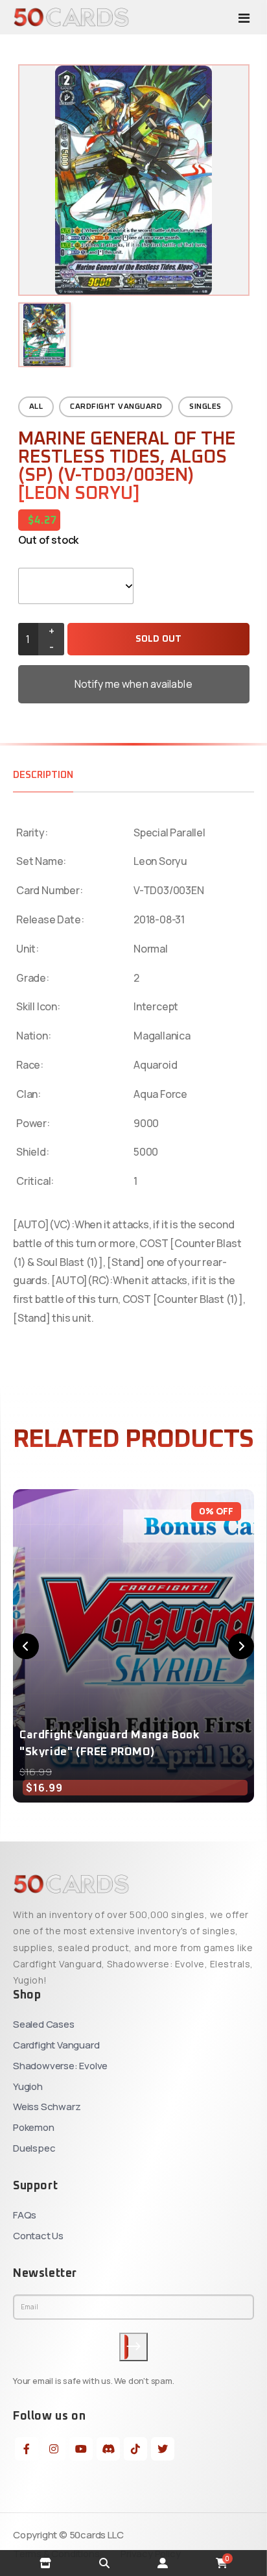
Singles (205, 407)
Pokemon (34, 2127)
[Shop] (45, 2563)
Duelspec (34, 2148)
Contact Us (38, 2236)
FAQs (25, 2215)
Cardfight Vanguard (116, 407)
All (36, 407)
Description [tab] (43, 775)
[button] (26, 1646)
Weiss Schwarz (47, 2107)
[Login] (163, 2563)
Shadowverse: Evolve (60, 2066)
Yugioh (28, 2086)
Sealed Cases (44, 2024)
